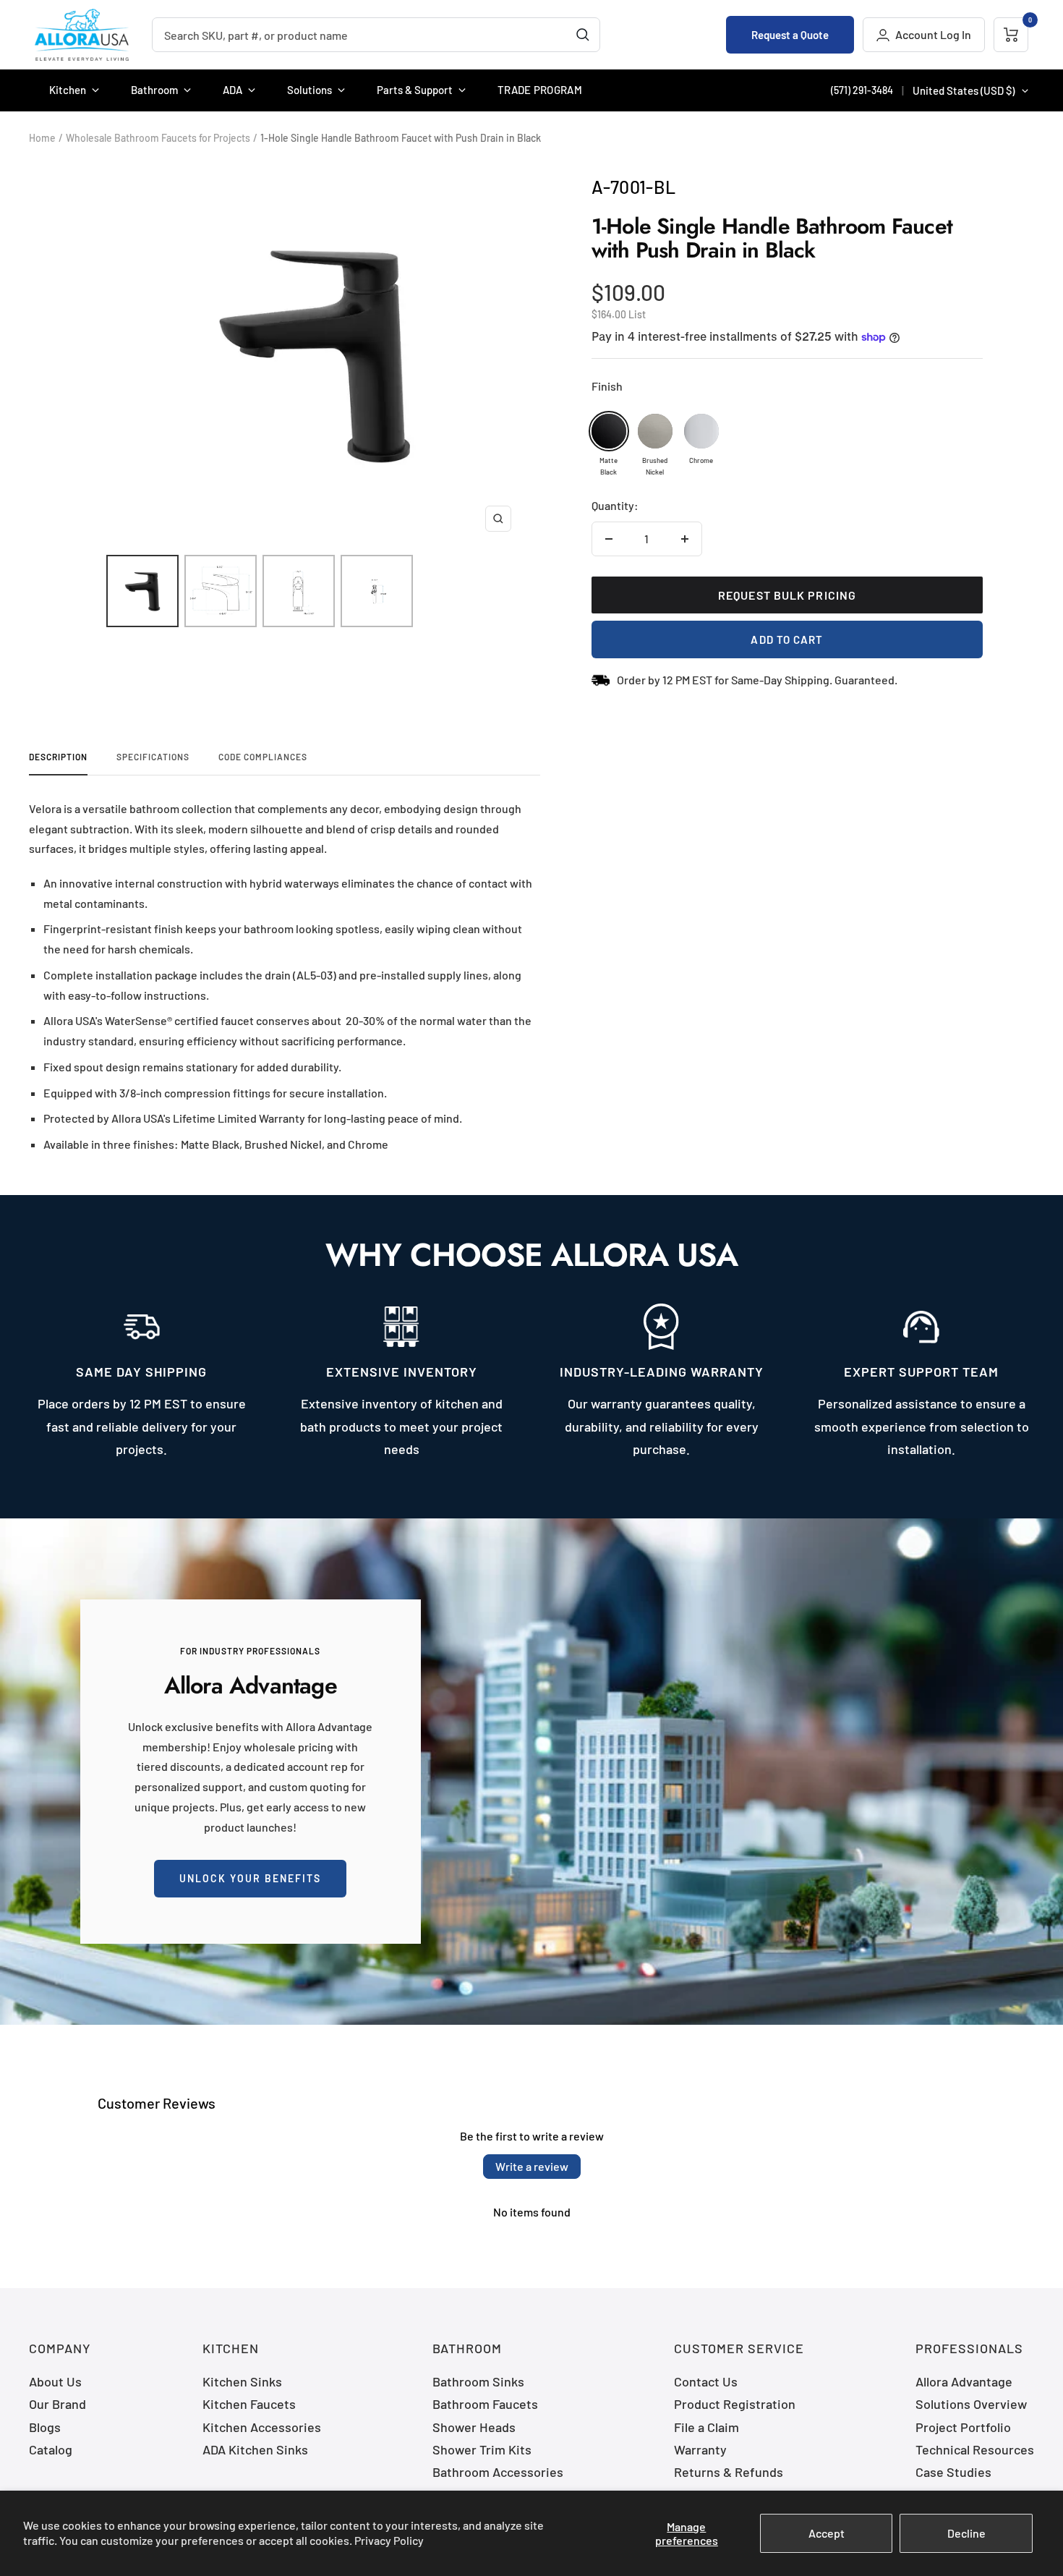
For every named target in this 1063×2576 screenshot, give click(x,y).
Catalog (51, 2449)
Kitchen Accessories (262, 2427)
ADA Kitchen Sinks (255, 2449)
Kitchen (68, 90)
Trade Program (540, 90)
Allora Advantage (964, 2381)
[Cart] (1011, 35)
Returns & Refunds (729, 2472)
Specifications (153, 757)
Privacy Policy (389, 2540)
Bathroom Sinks (478, 2381)
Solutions (309, 90)
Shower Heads (474, 2427)
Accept (827, 2533)
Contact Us (706, 2381)
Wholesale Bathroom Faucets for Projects (158, 138)
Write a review (532, 2166)
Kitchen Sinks (242, 2381)
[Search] (583, 35)
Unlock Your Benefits (250, 1878)
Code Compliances (263, 757)
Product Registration (735, 2404)
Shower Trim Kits (482, 2449)
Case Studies (953, 2472)
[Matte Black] (609, 431)
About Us (55, 2381)
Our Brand (57, 2404)
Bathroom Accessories (498, 2472)
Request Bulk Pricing (787, 595)
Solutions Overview (971, 2404)
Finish (607, 386)
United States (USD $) (964, 90)
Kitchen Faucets (249, 2404)
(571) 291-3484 (862, 90)
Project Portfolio (963, 2427)
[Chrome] (701, 431)
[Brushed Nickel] (655, 431)
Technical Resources (975, 2449)
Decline (966, 2533)
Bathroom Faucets (485, 2404)
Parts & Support (415, 90)
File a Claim (706, 2427)
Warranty (700, 2449)
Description (58, 757)
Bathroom (154, 90)
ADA (232, 90)
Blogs (45, 2427)
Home (42, 138)
